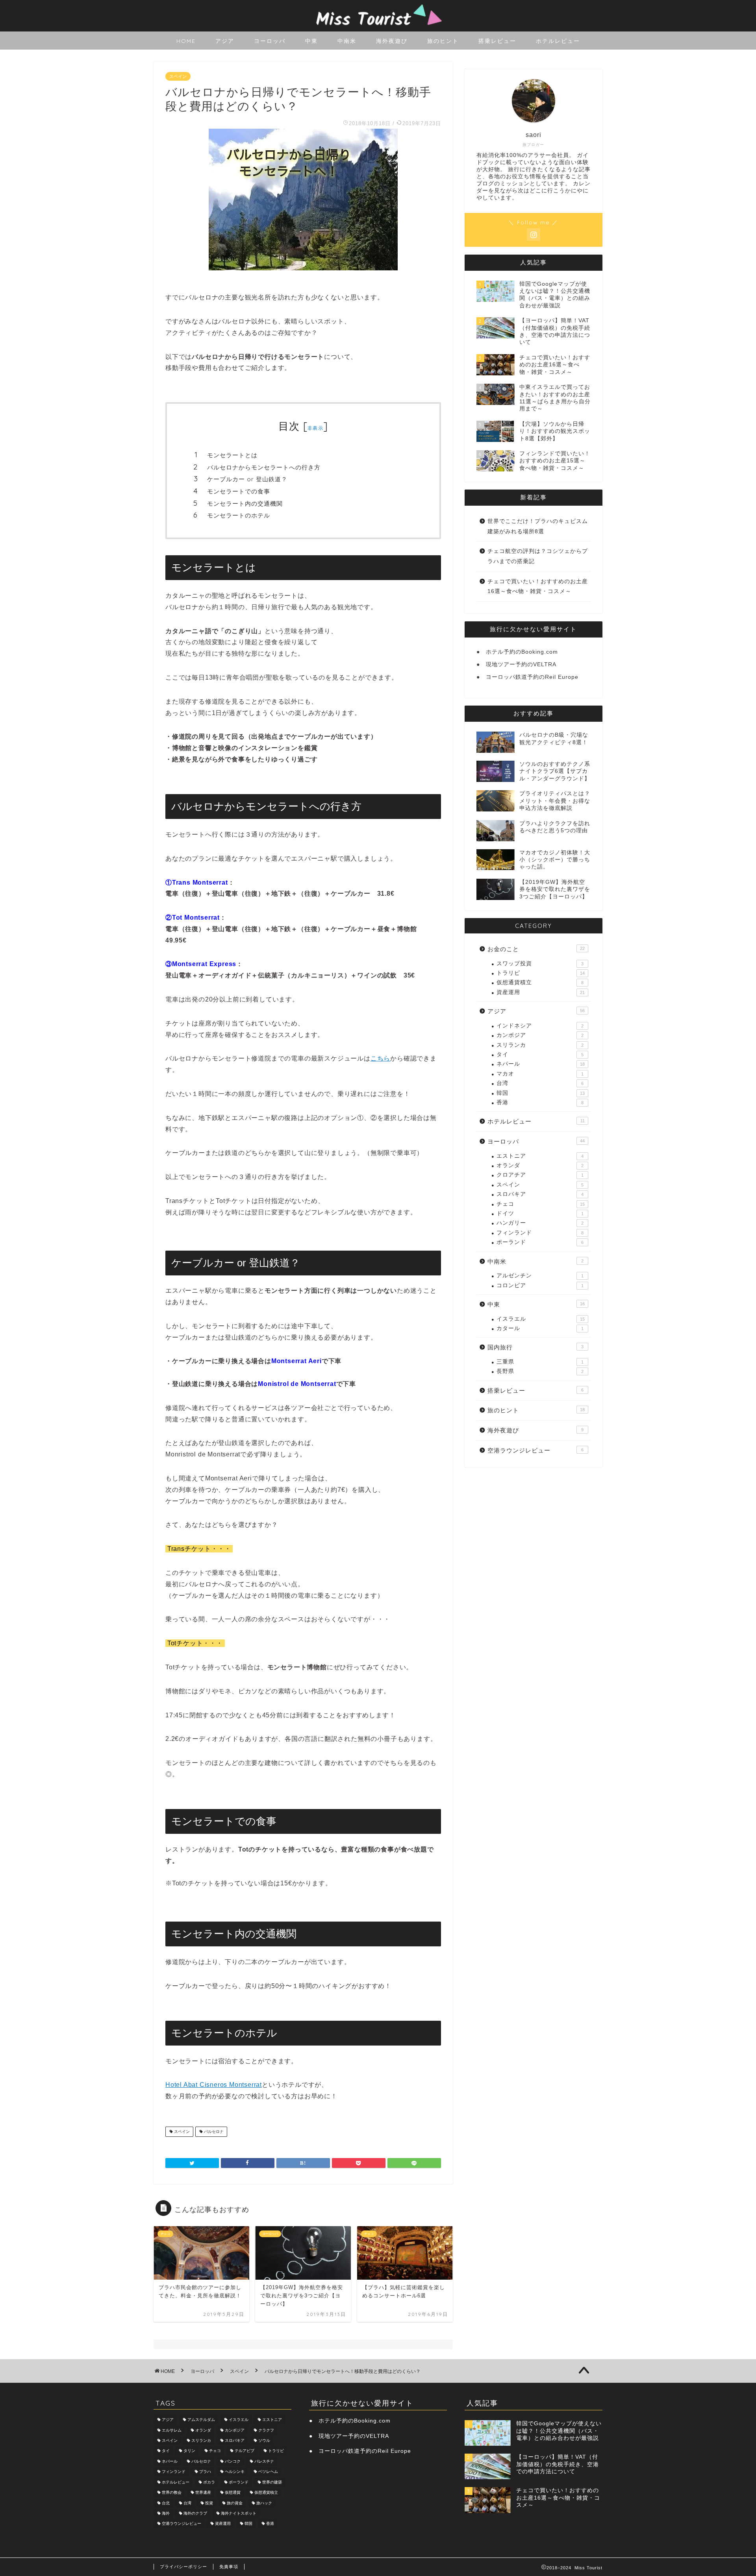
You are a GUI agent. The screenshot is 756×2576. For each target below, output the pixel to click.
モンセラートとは (232, 455)
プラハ (205, 2472)
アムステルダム (201, 2420)
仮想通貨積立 (540, 982)
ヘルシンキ (235, 2472)
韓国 (541, 1093)
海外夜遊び (392, 41)
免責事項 (229, 2567)
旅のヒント (443, 41)
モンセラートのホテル (239, 515)
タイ (540, 1054)
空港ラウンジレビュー (535, 1450)
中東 (311, 41)
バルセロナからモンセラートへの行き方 (264, 467)
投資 (209, 2503)
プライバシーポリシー (183, 2567)
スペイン (178, 76)
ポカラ (209, 2482)
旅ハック (264, 2503)
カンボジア (540, 1035)
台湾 (540, 1083)
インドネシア (540, 1026)
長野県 (540, 1371)
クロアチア (540, 1175)
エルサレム (172, 2430)
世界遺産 (203, 2493)
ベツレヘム (268, 2472)
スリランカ (540, 1045)
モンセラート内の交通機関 (245, 504)
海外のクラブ (195, 2513)
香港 (540, 1102)
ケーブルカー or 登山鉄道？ (247, 479)
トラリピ (541, 973)
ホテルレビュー (558, 41)
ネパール (541, 1064)
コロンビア (540, 1285)
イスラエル (541, 1319)
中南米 (347, 41)
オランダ (540, 1165)
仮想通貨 (233, 2493)
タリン (189, 2451)
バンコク (233, 2461)
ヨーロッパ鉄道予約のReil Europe (532, 677)
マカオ (540, 1074)
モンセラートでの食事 (239, 491)
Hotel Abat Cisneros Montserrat (214, 2085)
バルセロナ (213, 2132)
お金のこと (536, 949)
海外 (166, 2513)
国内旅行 (535, 1347)
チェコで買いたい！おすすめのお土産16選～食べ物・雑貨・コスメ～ (538, 587)
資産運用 (541, 992)
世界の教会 (172, 2493)
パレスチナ (264, 2461)
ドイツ (540, 1213)
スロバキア (540, 1194)
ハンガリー (540, 1223)
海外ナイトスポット (239, 2513)
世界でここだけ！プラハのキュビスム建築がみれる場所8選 (538, 526)
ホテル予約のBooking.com (522, 652)
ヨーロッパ (270, 41)
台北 (166, 2503)
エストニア (540, 1156)
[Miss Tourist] (378, 28)
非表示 (315, 428)
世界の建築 (272, 2482)
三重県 (540, 1362)
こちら (380, 1058)
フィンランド (540, 1233)
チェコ (541, 1204)
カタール (540, 1328)
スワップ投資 (540, 964)
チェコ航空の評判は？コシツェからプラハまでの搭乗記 (538, 556)
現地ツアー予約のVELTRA (521, 664)
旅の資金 (235, 2503)
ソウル (264, 2440)
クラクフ (266, 2430)
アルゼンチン (540, 1276)
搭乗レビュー (497, 41)
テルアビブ (245, 2451)
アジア (225, 41)
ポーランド (540, 1242)
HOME (186, 41)
